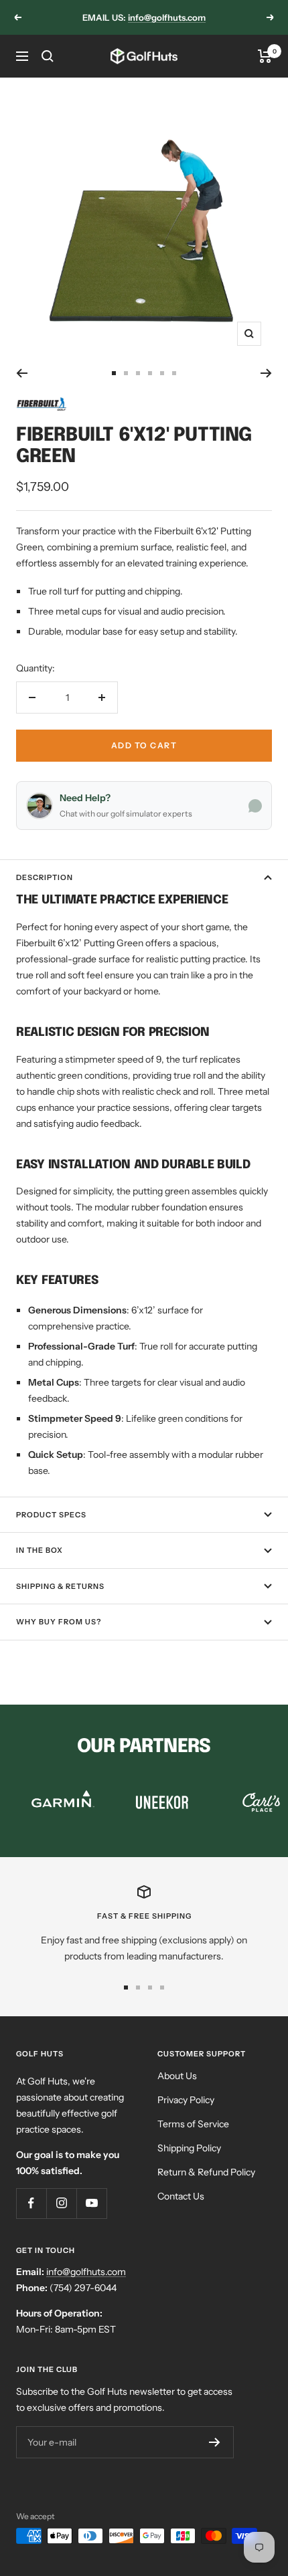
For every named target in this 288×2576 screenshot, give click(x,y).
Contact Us (181, 2196)
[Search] (48, 56)
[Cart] (265, 56)
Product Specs (51, 1515)
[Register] (215, 2442)
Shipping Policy (189, 2148)
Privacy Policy (186, 2100)
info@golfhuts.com (167, 17)
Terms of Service (193, 2124)
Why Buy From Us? (59, 1622)
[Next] (266, 373)
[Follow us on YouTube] (91, 2203)
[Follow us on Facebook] (31, 2203)
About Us (177, 2076)
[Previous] (22, 373)
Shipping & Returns (60, 1586)
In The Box (40, 1550)
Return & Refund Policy (206, 2172)
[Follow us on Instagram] (61, 2203)
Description (45, 877)
